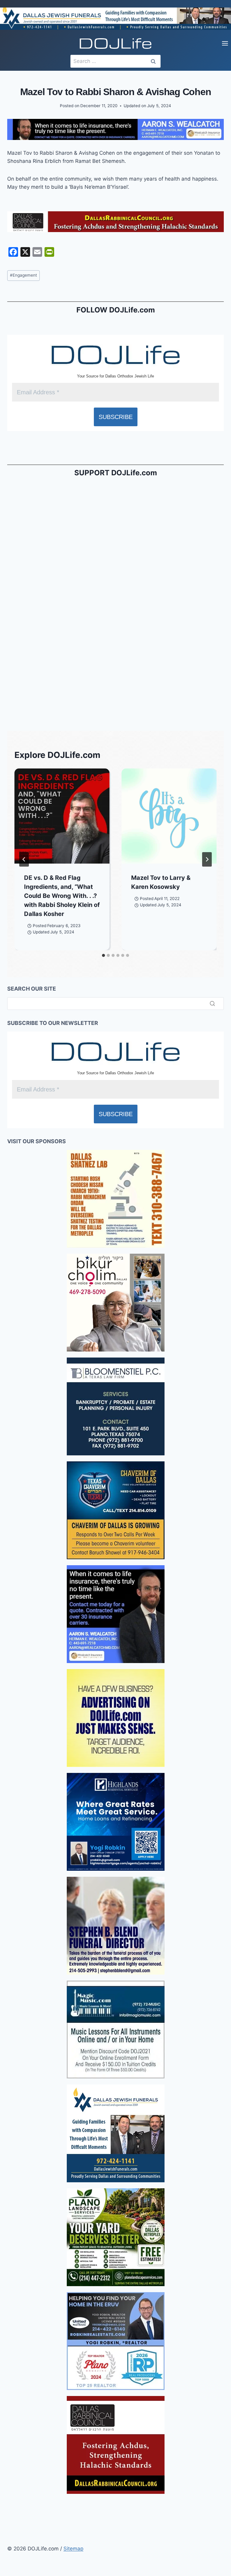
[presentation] (62, 816)
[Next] (207, 859)
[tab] (103, 955)
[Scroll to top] (6, 2402)
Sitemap (73, 2549)
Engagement (23, 275)
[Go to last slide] (24, 859)
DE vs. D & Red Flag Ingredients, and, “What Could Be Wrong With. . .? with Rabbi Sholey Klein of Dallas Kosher (62, 896)
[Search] (212, 1004)
